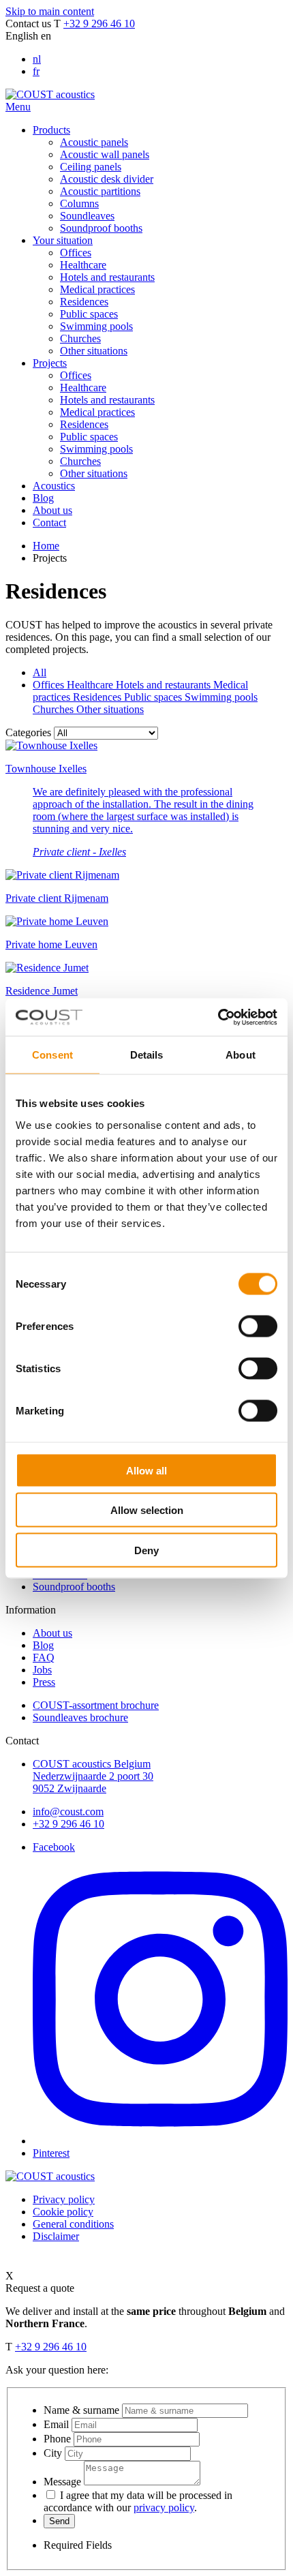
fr (36, 71)
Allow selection (147, 1510)
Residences (84, 302)
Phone (57, 2439)
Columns (79, 203)
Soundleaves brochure (80, 1717)
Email (56, 2424)
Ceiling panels (91, 167)
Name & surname (81, 2410)
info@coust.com (68, 1812)
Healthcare (83, 265)
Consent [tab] (52, 1055)
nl (37, 59)
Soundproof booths (101, 228)
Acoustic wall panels (105, 154)
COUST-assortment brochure (96, 1705)
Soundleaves (87, 216)
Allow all (146, 1470)
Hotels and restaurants (107, 277)
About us (52, 1633)
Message (62, 2482)
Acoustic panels (94, 142)
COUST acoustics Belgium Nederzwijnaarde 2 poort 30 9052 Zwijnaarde (93, 1776)
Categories (28, 732)
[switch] (258, 1326)
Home (46, 546)
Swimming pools (96, 326)
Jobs (42, 1670)
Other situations (94, 351)
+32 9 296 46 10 (99, 24)
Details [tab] (147, 1055)
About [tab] (241, 1055)
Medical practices (97, 289)
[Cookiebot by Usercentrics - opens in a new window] (218, 1017)
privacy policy (164, 2507)
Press (44, 1682)
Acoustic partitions (100, 191)
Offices (76, 253)
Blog (43, 1645)
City (53, 2453)
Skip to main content (50, 11)
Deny (146, 1550)
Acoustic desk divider (107, 179)
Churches (80, 338)
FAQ (44, 1657)
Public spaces (89, 314)
